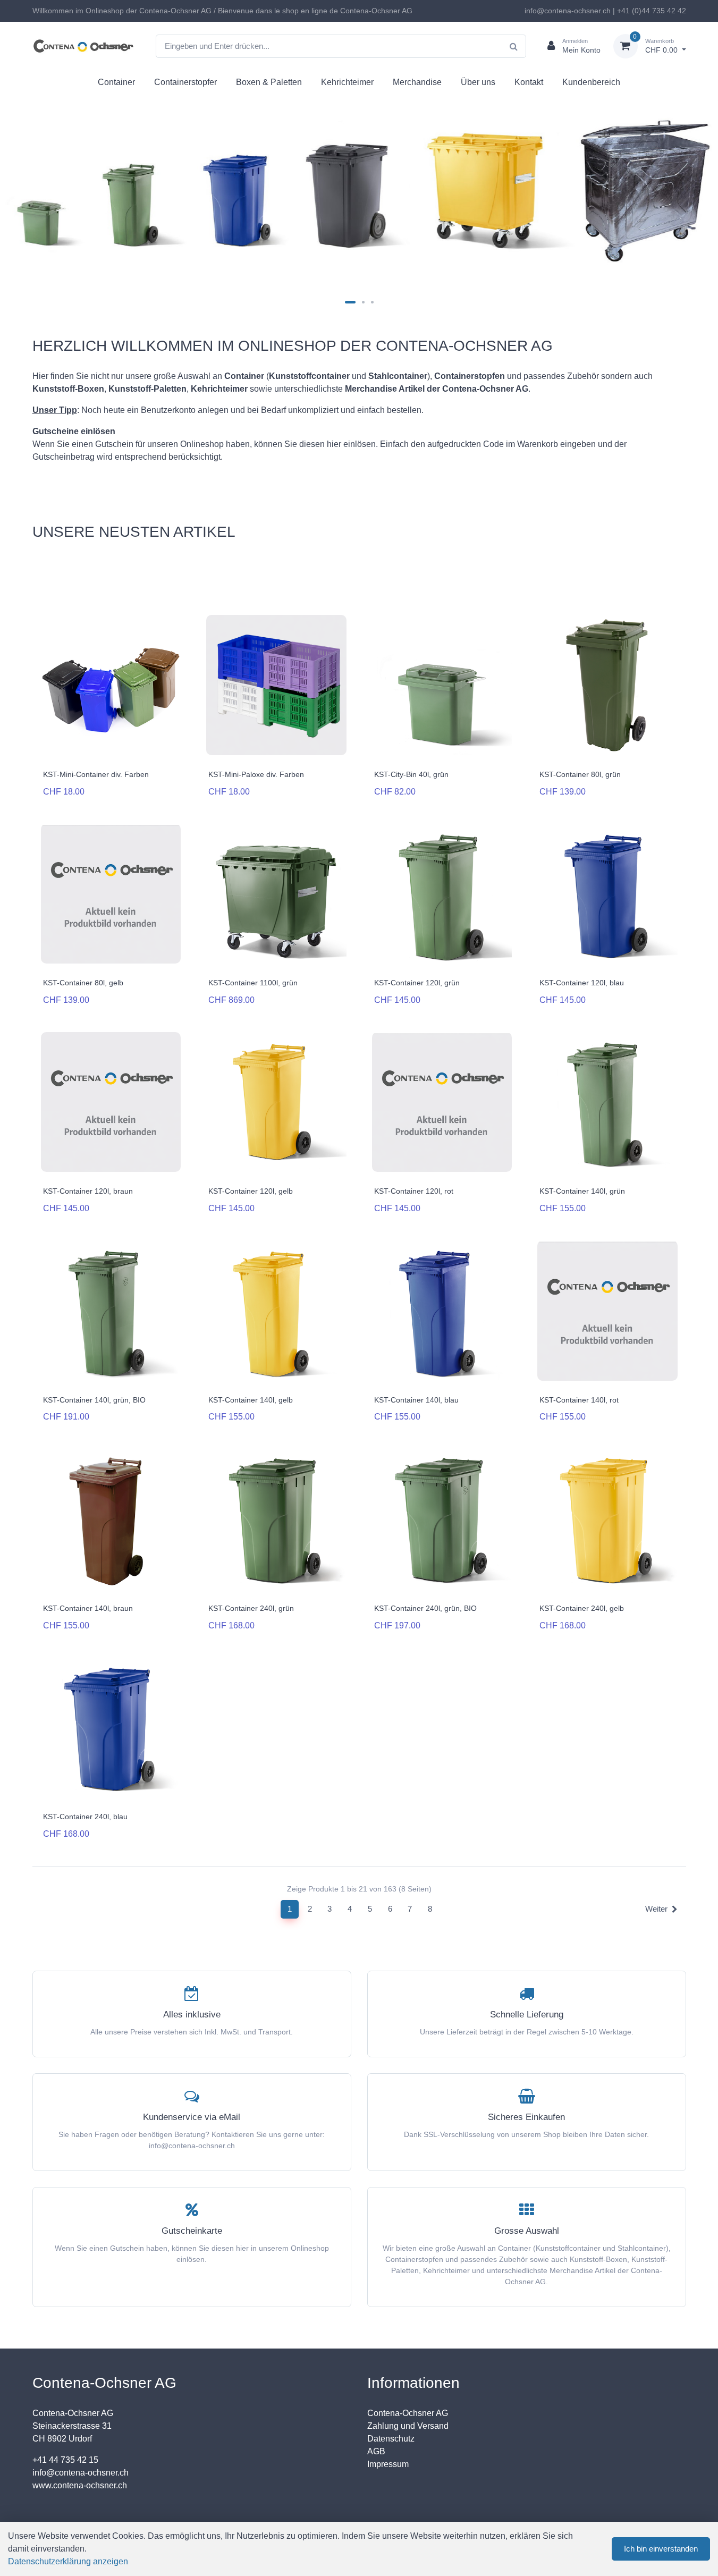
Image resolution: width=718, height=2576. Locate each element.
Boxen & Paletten (269, 82)
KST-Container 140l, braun (88, 1608)
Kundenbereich (591, 82)
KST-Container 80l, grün (580, 774)
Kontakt (529, 82)
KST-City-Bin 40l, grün (411, 774)
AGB (376, 2451)
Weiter (656, 1909)
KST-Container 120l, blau (582, 983)
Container (116, 82)
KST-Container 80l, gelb (83, 983)
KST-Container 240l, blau (85, 1817)
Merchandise (417, 82)
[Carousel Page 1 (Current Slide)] (350, 302)
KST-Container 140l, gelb (251, 1400)
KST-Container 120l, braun (88, 1191)
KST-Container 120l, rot (414, 1191)
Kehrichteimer (347, 82)
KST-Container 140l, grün (582, 1191)
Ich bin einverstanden (661, 2549)
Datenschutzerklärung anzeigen (68, 2561)
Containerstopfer (185, 82)
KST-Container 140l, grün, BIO (94, 1400)
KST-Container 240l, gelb (582, 1608)
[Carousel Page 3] (372, 302)
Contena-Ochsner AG (408, 2413)
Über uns (478, 82)
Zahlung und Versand (408, 2426)
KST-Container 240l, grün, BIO (425, 1608)
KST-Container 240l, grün (251, 1608)
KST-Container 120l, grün (417, 983)
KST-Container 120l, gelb (251, 1191)
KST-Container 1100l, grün (253, 983)
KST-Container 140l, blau (416, 1400)
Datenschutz (391, 2439)
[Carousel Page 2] (363, 302)
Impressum (388, 2464)
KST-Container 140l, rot (579, 1400)
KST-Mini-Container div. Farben (96, 774)
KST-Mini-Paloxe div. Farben (256, 774)
